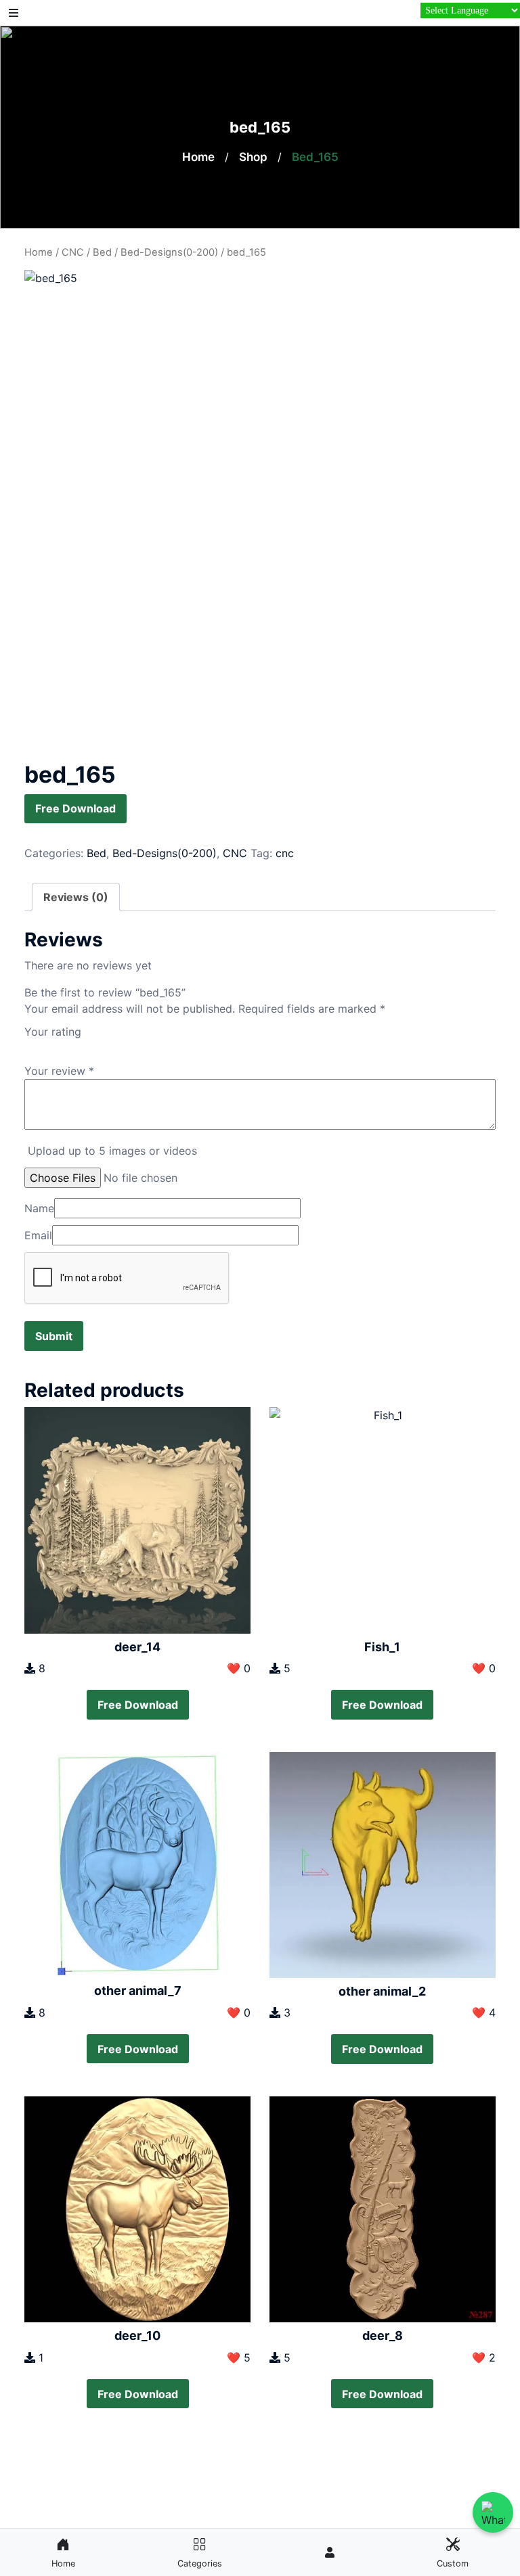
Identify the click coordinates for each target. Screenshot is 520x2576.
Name (39, 1208)
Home (198, 157)
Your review (59, 1071)
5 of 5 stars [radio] (87, 1045)
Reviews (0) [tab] (76, 897)
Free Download (75, 808)
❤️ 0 (239, 1668)
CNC (73, 252)
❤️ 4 (484, 2013)
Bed (102, 252)
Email (38, 1235)
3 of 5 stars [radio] (58, 1045)
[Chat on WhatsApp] (493, 2512)
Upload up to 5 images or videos (112, 1151)
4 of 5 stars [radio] (72, 1045)
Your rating (53, 1032)
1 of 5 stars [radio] (30, 1045)
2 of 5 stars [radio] (44, 1045)
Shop (253, 157)
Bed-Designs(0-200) (169, 252)
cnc (285, 853)
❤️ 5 (239, 2357)
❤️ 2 (484, 2357)
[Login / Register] (330, 2552)
